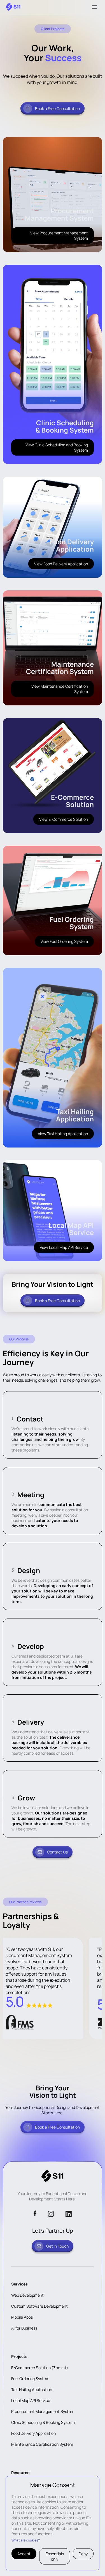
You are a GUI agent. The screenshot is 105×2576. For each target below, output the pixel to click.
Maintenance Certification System (42, 2444)
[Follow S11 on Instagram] (51, 2214)
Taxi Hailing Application (32, 2389)
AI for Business (24, 2328)
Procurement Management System (43, 2411)
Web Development (27, 2295)
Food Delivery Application (33, 2433)
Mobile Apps (22, 2317)
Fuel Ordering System (30, 2379)
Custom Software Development (39, 2306)
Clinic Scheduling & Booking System (43, 2422)
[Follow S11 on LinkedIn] (68, 2214)
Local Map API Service (31, 2400)
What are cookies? (26, 2540)
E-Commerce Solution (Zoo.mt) (40, 2368)
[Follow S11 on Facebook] (35, 2214)
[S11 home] (13, 7)
